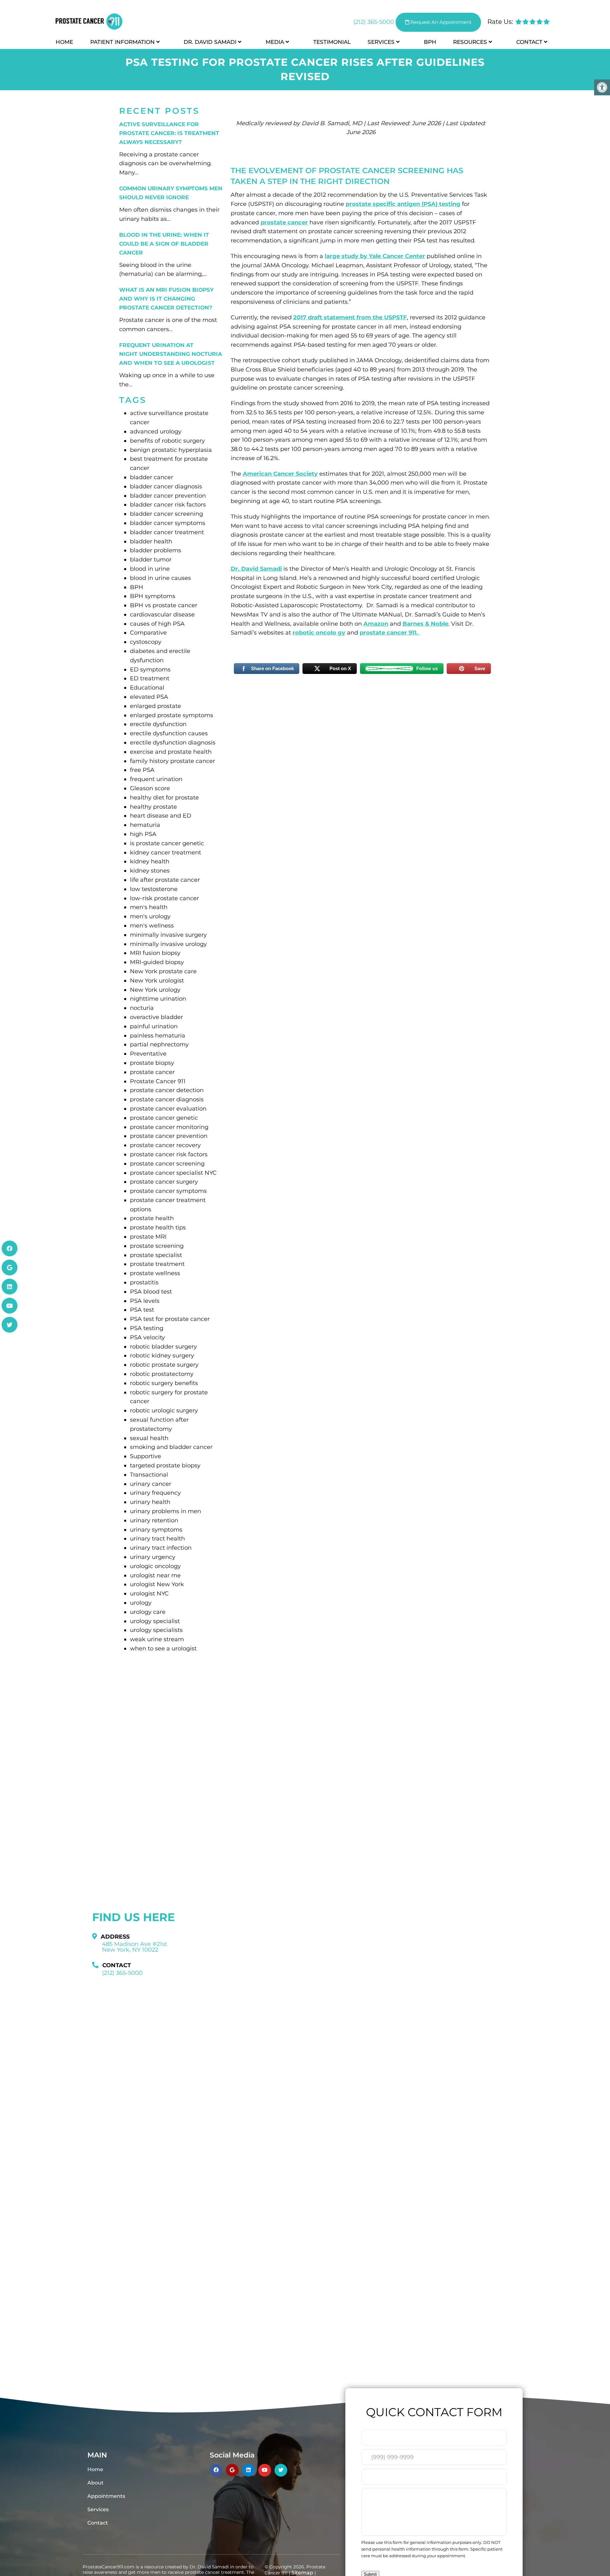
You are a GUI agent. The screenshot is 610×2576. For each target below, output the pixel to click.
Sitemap (302, 2573)
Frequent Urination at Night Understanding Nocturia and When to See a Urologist (171, 354)
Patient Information (122, 42)
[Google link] (10, 1268)
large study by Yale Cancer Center (375, 256)
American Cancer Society (280, 474)
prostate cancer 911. (390, 633)
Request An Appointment (440, 22)
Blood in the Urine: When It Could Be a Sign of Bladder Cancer (164, 244)
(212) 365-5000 (374, 22)
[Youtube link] (10, 1306)
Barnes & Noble (425, 624)
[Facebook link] (10, 1248)
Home (64, 42)
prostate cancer (284, 222)
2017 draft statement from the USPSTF (350, 317)
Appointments (106, 2496)
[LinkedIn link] (10, 1287)
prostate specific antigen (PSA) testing (403, 204)
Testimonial (332, 42)
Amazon (376, 624)
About (95, 2483)
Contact (529, 42)
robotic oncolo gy (319, 633)
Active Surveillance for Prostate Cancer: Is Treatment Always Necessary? (169, 133)
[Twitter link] (10, 1325)
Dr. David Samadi (210, 42)
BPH (430, 42)
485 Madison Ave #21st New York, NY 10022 (135, 1947)
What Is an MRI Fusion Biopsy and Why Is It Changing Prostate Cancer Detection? (166, 299)
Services (381, 42)
